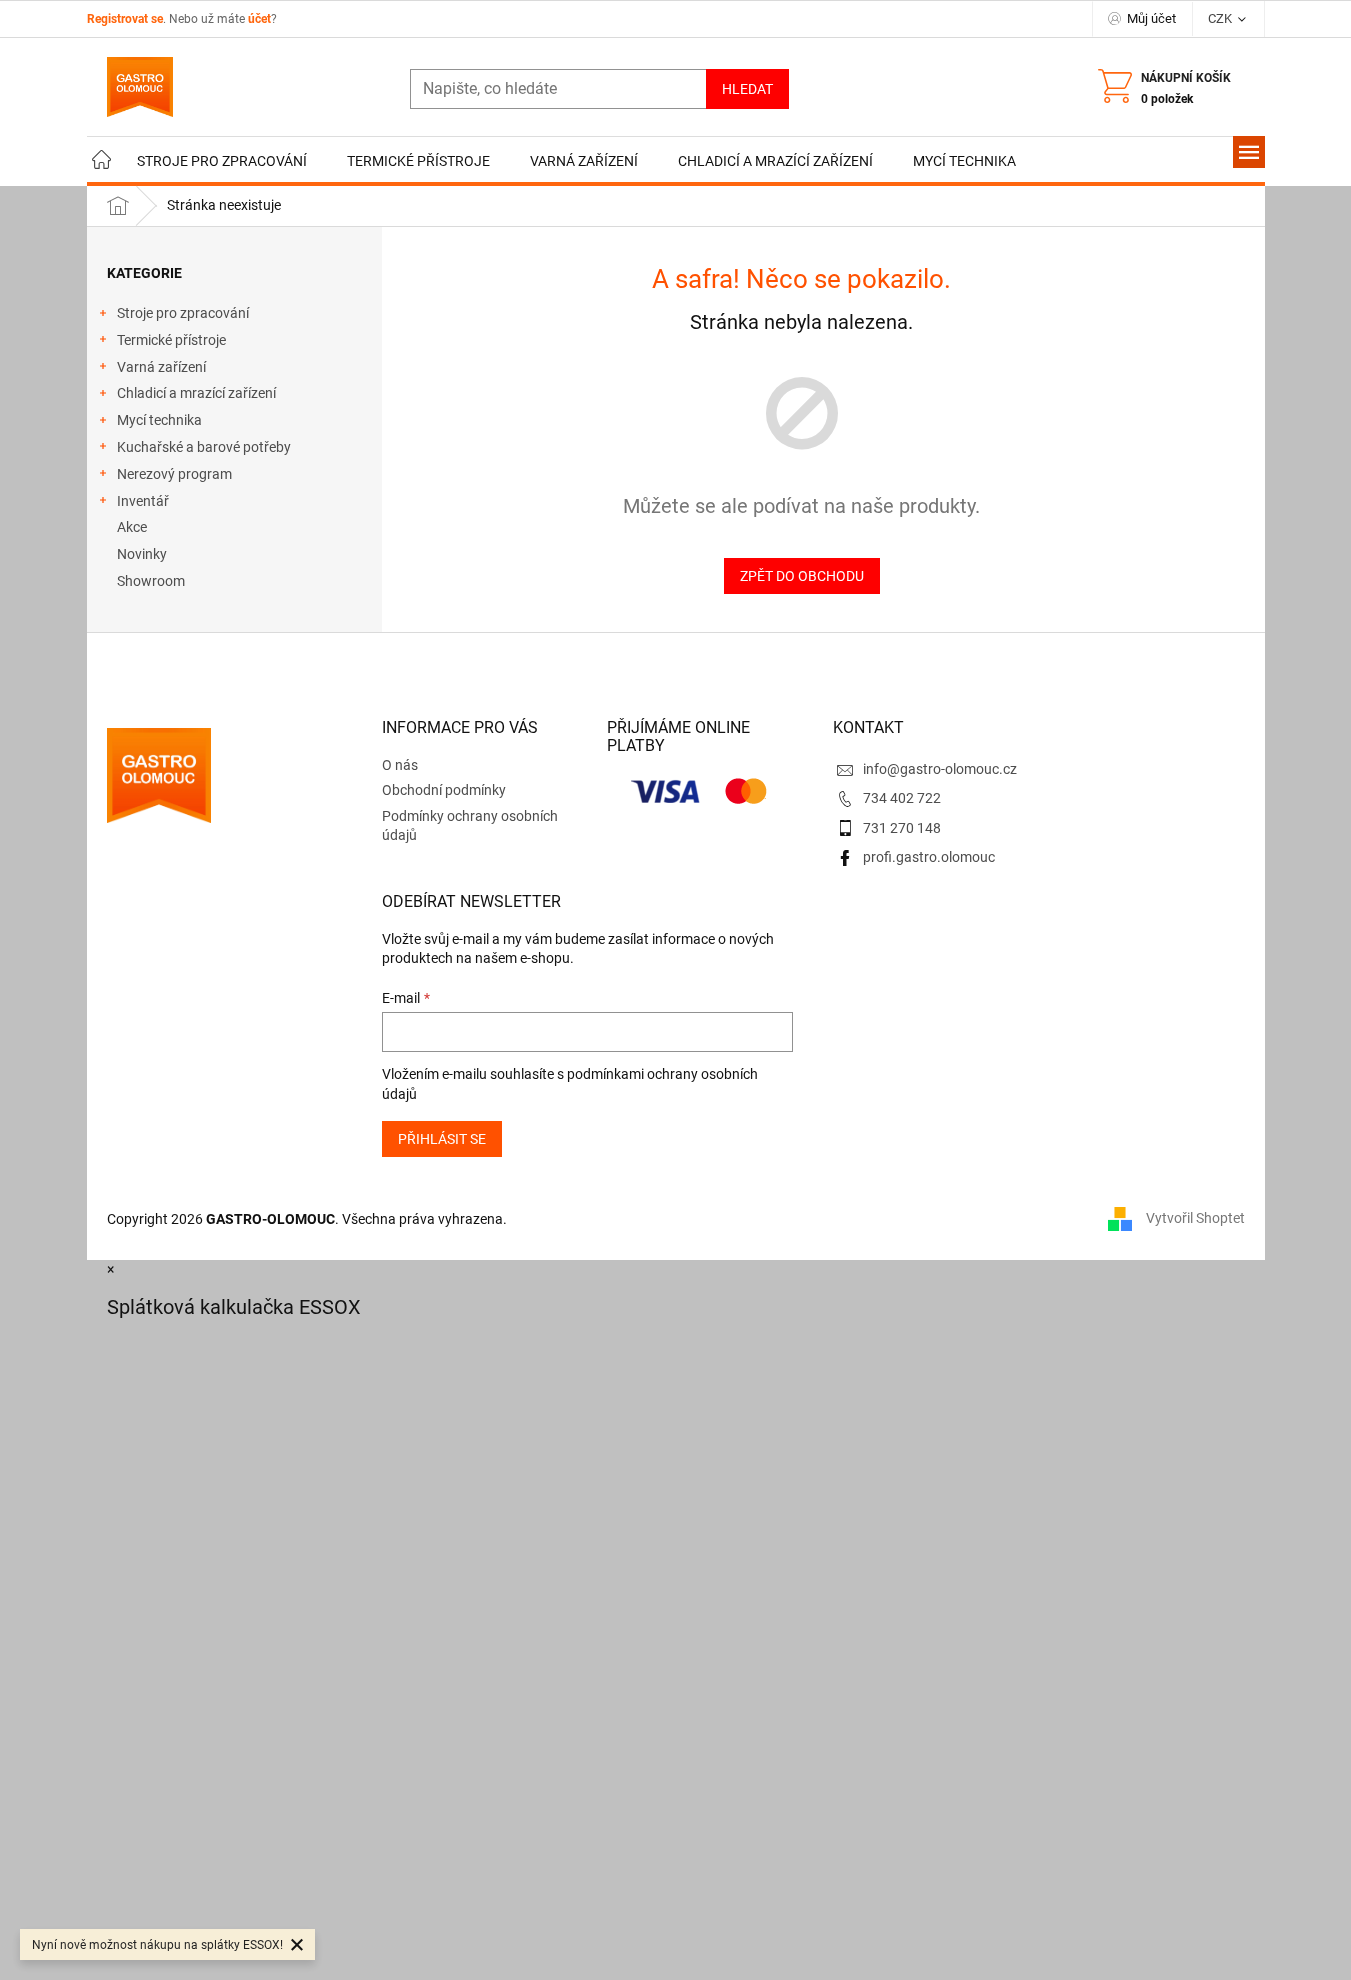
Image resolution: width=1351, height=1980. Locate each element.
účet (259, 19)
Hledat (747, 89)
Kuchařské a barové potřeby (204, 447)
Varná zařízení (161, 367)
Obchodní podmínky (444, 790)
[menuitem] (102, 161)
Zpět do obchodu (802, 576)
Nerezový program (174, 474)
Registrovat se (125, 19)
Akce (132, 527)
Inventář (143, 501)
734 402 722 (902, 798)
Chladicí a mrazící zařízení (196, 393)
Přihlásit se (442, 1139)
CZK (1221, 18)
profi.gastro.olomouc (929, 857)
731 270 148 (902, 828)
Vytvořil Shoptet (1195, 1218)
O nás (400, 765)
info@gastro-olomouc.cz (940, 769)
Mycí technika (159, 420)
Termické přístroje (171, 340)
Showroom (151, 581)
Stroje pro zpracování (183, 313)
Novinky (142, 554)
